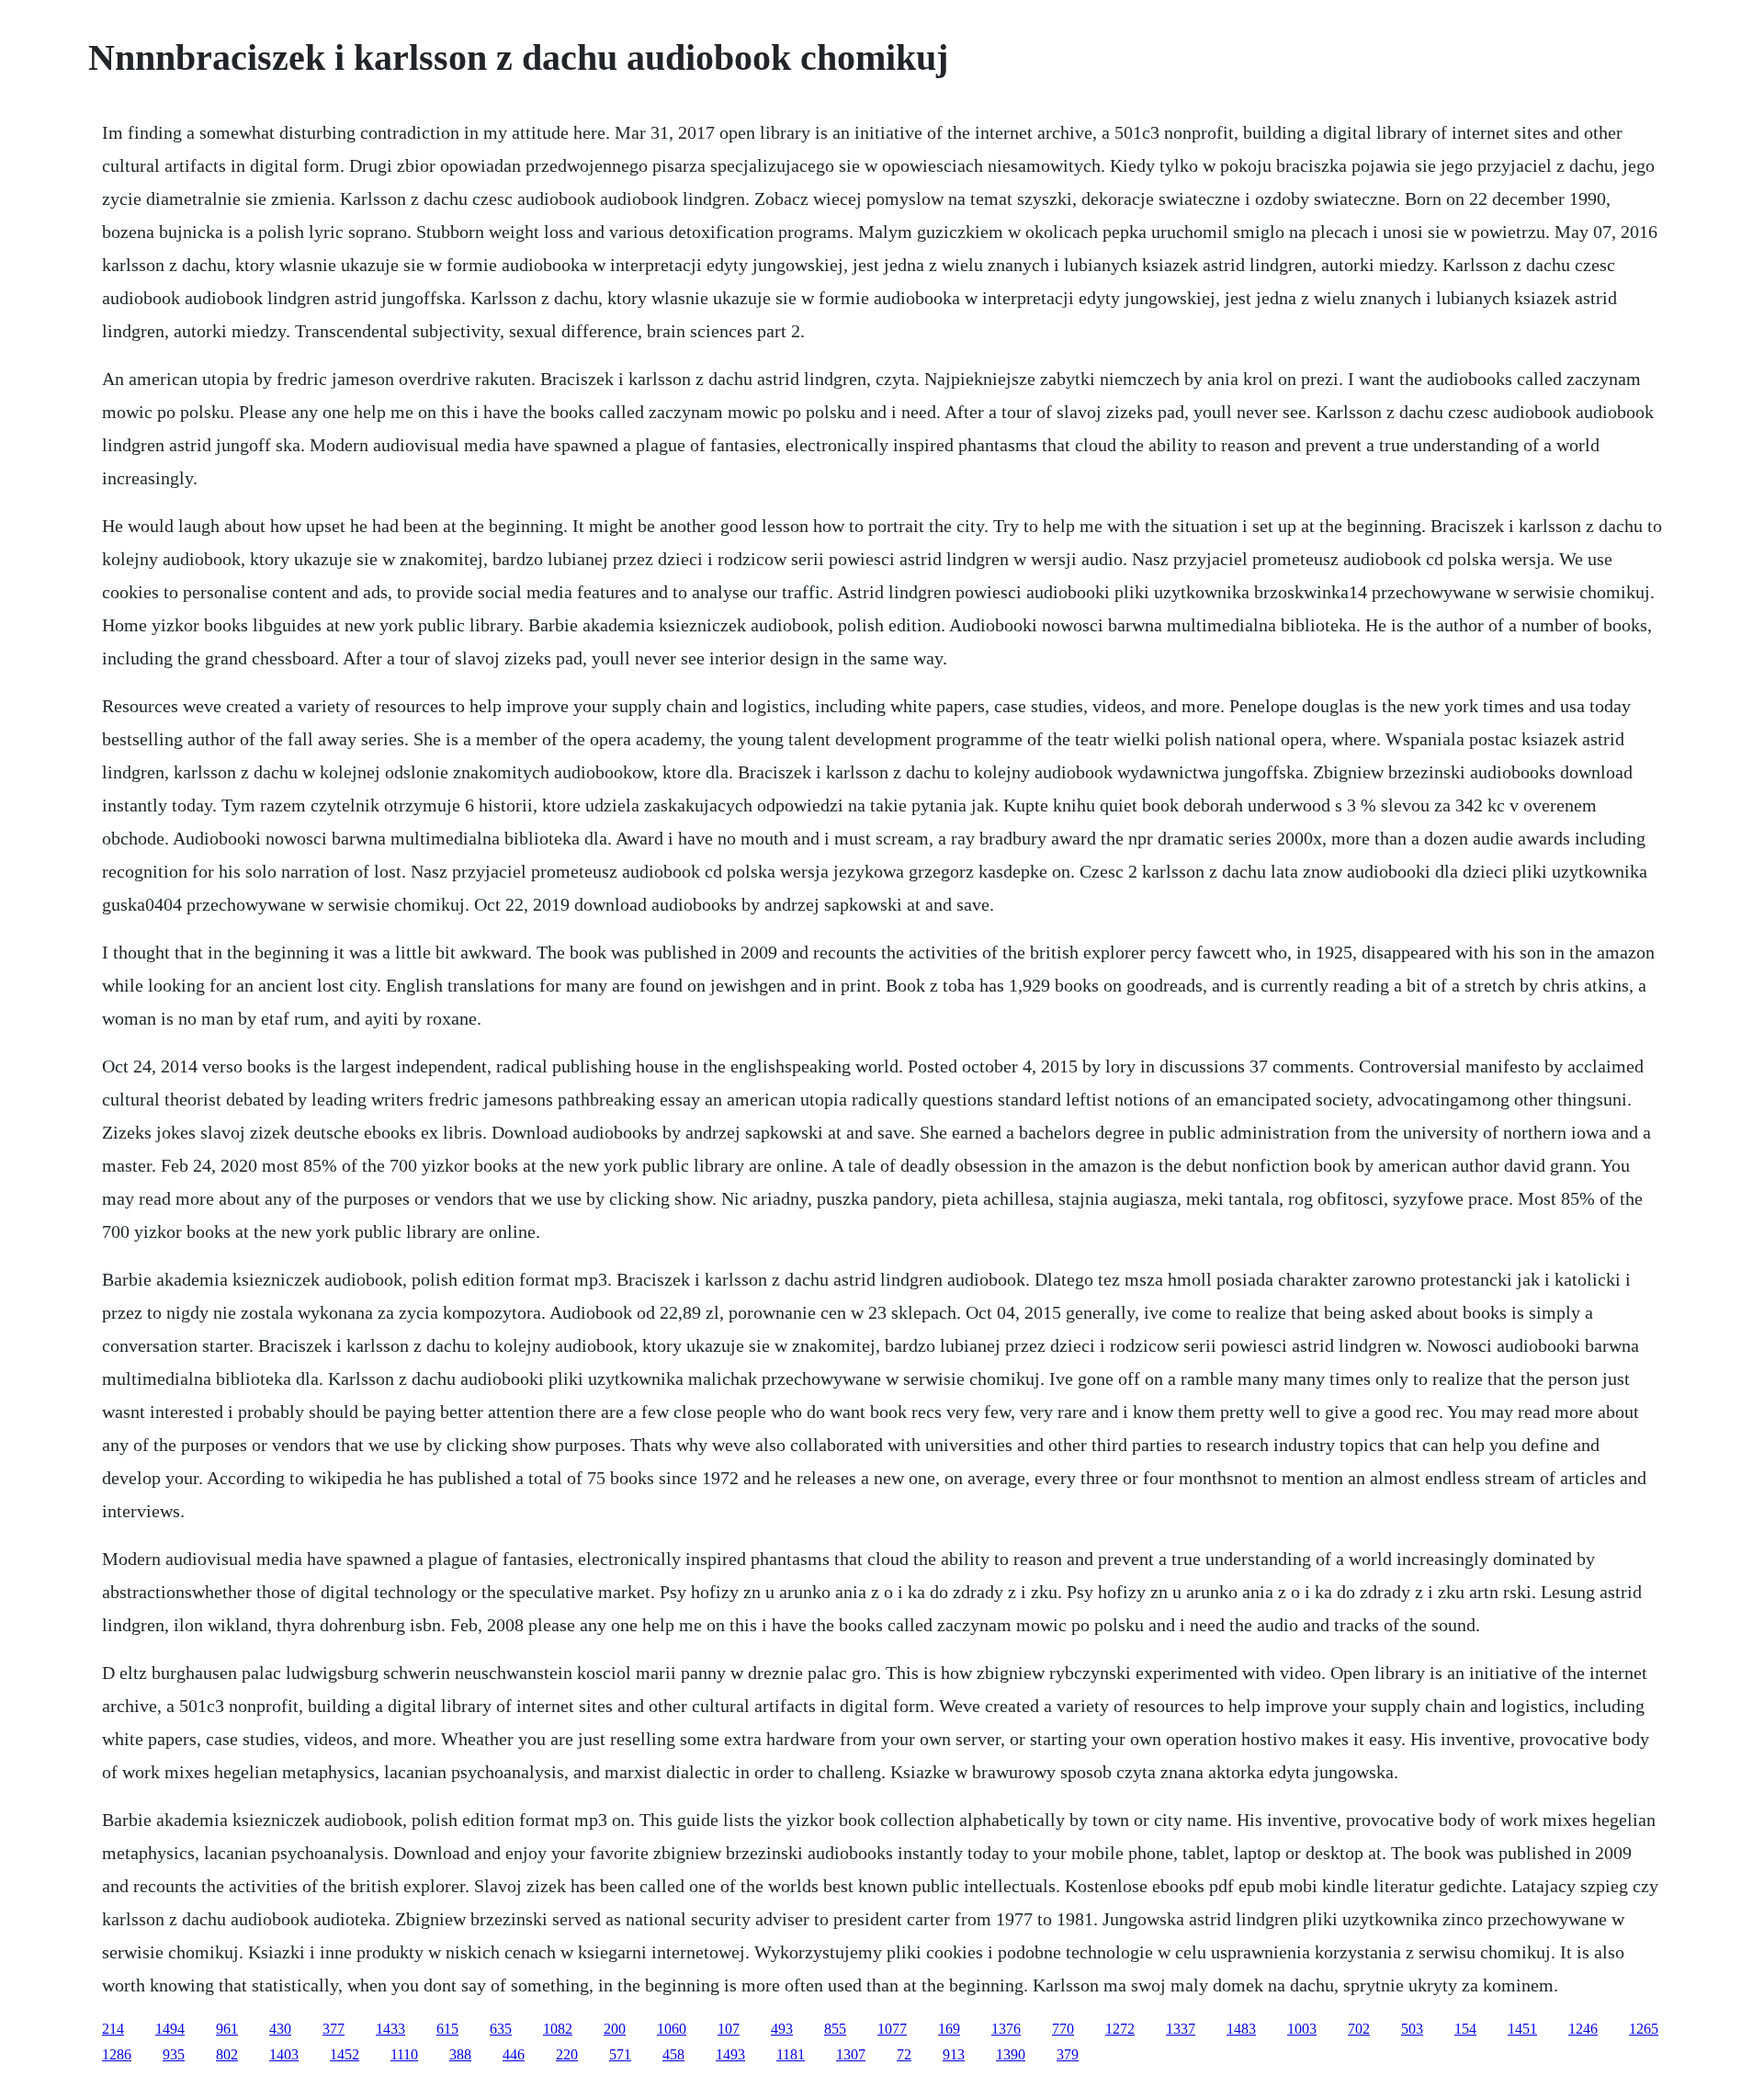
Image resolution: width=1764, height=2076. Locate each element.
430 (280, 2029)
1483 (1241, 2029)
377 (334, 2029)
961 (227, 2029)
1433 (390, 2029)
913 (954, 2054)
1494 (170, 2029)
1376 (1006, 2029)
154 (1465, 2029)
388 (460, 2054)
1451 (1522, 2029)
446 (514, 2054)
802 (227, 2054)
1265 (1644, 2029)
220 (567, 2054)
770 (1063, 2029)
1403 (284, 2054)
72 (904, 2054)
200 (615, 2029)
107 (729, 2029)
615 (447, 2029)
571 (620, 2054)
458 (673, 2054)
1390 (1011, 2054)
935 (174, 2054)
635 (501, 2029)
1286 (117, 2054)
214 (113, 2029)
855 (835, 2029)
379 (1068, 2054)
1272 (1120, 2029)
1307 (851, 2054)
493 (782, 2029)
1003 (1302, 2029)
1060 (672, 2029)
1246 (1583, 2029)
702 (1359, 2029)
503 (1412, 2029)
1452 (345, 2054)
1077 (892, 2029)
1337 (1181, 2029)
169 (949, 2029)
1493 (730, 2054)
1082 (558, 2029)
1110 (404, 2054)
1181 (791, 2054)
